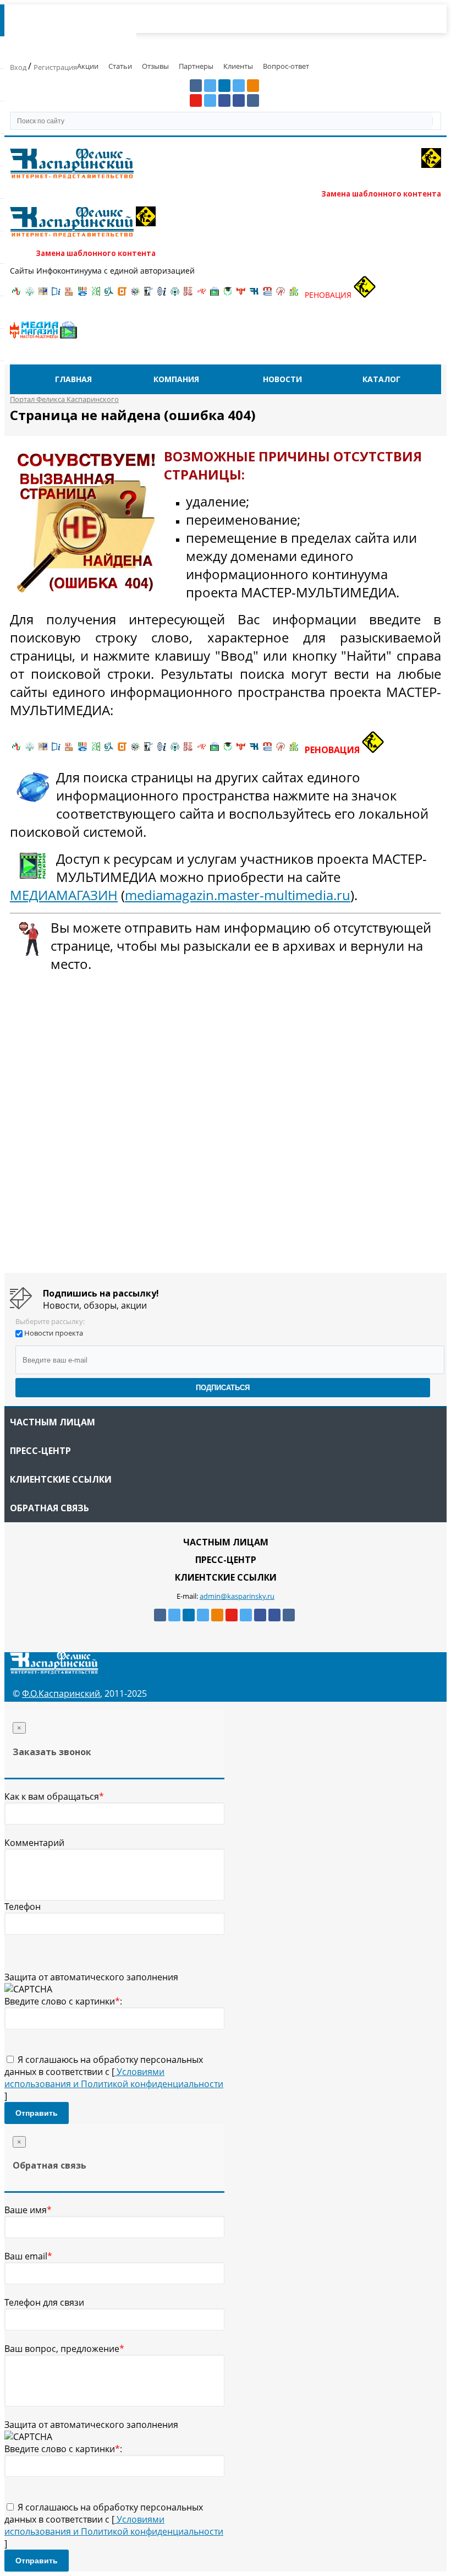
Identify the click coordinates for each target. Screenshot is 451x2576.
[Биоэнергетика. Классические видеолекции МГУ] (82, 295)
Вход (19, 67)
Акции (88, 66)
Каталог (381, 379)
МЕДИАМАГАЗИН (64, 895)
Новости (282, 379)
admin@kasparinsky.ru (237, 1596)
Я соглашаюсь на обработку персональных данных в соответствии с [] (114, 2078)
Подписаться (223, 1388)
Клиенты (238, 66)
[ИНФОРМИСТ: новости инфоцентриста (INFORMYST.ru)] (43, 295)
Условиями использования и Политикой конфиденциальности (114, 2078)
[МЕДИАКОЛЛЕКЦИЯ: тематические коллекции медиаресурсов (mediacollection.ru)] (188, 295)
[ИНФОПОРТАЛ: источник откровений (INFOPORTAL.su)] (56, 295)
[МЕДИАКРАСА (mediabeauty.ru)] (201, 295)
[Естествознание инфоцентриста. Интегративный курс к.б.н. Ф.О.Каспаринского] (30, 295)
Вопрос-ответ (286, 66)
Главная (73, 379)
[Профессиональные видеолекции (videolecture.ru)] (148, 295)
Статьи (120, 66)
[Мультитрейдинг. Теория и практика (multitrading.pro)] (16, 295)
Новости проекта (54, 1333)
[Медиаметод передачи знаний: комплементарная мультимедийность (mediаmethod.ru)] (267, 295)
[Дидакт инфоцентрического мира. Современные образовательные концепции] (135, 295)
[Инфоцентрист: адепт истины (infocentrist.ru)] (175, 295)
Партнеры (196, 66)
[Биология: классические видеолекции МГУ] (96, 295)
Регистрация (55, 67)
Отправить (37, 2113)
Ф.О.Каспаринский (61, 1693)
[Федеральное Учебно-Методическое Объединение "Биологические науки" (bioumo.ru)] (228, 295)
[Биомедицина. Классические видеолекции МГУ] (109, 295)
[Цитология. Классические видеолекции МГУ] (122, 295)
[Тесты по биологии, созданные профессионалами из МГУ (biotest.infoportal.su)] (294, 295)
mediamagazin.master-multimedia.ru (238, 895)
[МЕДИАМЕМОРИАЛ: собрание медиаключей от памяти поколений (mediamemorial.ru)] (280, 295)
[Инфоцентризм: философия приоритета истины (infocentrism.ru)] (162, 295)
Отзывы (155, 66)
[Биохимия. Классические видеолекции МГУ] (69, 295)
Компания (176, 379)
